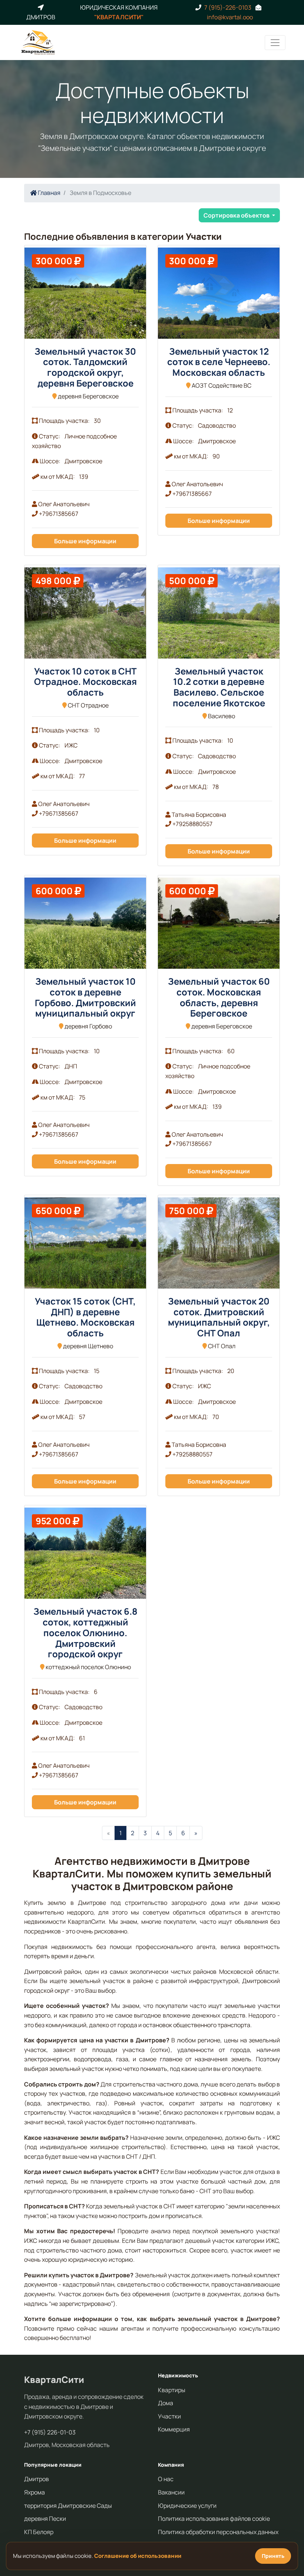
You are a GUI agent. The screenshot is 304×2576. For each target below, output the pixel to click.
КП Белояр (39, 2532)
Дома (166, 2403)
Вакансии (171, 2492)
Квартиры (172, 2390)
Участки (169, 2416)
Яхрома (34, 2492)
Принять (273, 2556)
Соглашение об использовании (138, 2556)
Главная (49, 193)
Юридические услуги (187, 2506)
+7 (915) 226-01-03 (50, 2432)
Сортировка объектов (237, 215)
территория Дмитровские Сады (68, 2506)
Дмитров (37, 2479)
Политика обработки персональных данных (218, 2532)
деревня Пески (45, 2519)
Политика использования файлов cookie (214, 2519)
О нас (166, 2479)
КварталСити (54, 2379)
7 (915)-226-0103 (228, 7)
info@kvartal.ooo (230, 17)
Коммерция (174, 2429)
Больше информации (85, 541)
